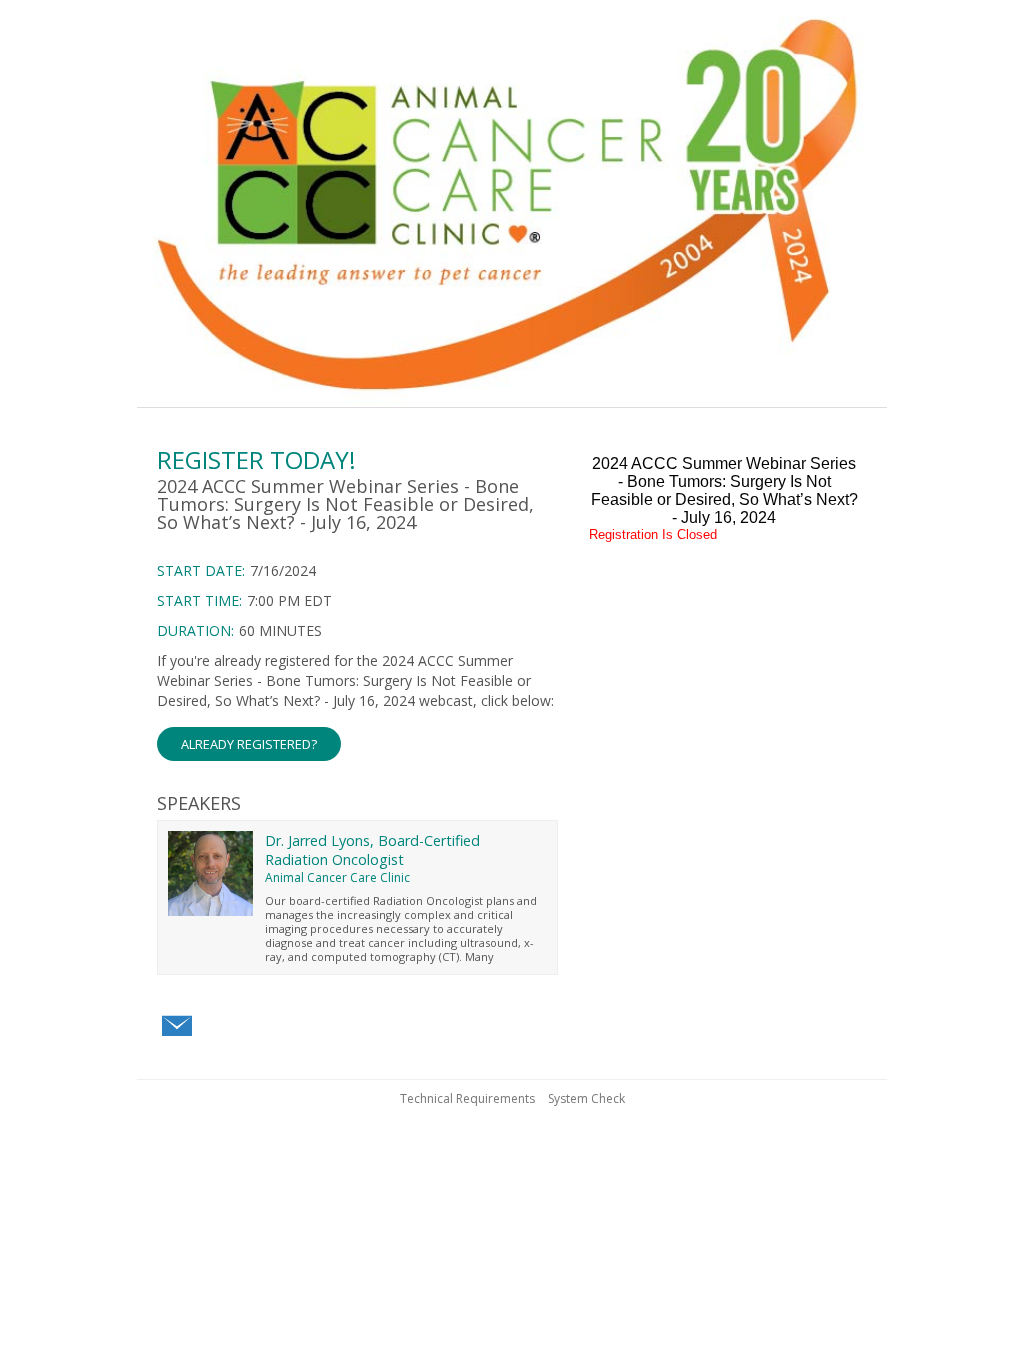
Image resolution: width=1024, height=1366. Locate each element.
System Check (586, 1098)
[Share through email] (177, 1027)
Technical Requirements (467, 1098)
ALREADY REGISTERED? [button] (249, 744)
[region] (512, 206)
